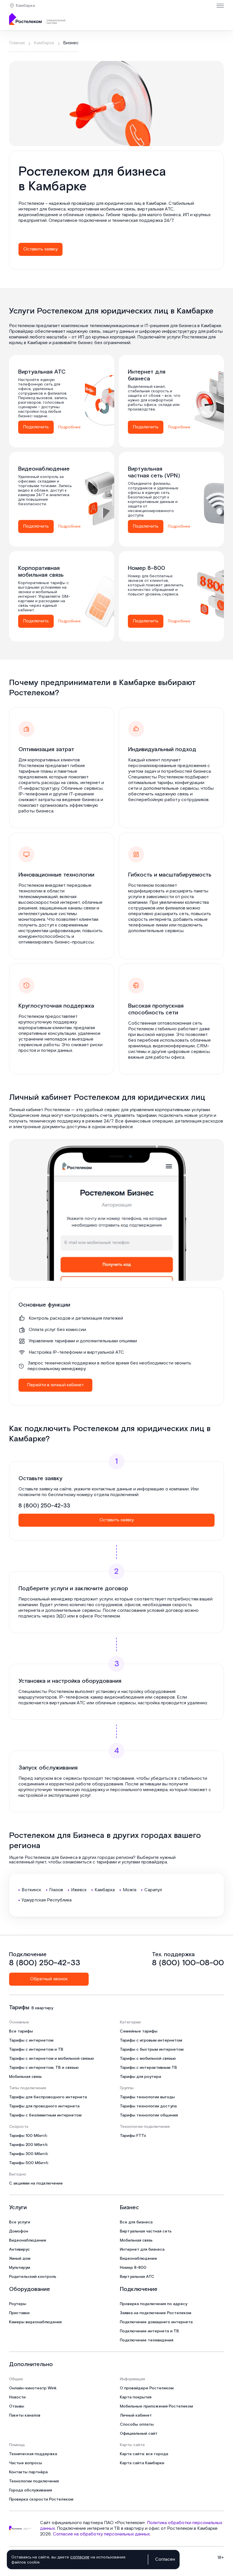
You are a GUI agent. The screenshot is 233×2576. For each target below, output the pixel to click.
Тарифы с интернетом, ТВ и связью (44, 2068)
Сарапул (153, 1890)
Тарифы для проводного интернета (44, 2106)
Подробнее (69, 427)
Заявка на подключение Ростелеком (156, 2313)
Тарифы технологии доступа (148, 2106)
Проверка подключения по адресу (154, 2304)
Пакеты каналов (25, 2415)
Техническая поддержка (33, 2454)
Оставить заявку (40, 249)
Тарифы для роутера (141, 2077)
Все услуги (20, 2222)
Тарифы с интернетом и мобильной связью (52, 2059)
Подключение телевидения (147, 2340)
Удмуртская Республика (47, 1900)
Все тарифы (21, 2031)
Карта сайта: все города (144, 2454)
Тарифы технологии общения (149, 2115)
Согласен (165, 2560)
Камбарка (25, 6)
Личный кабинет (136, 2415)
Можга (130, 1890)
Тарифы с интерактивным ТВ (148, 2068)
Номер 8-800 (133, 2268)
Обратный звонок (49, 1979)
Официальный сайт (139, 2434)
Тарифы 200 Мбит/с (29, 2145)
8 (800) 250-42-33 (44, 1506)
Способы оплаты (137, 2425)
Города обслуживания (31, 2490)
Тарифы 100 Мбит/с (28, 2136)
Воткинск (31, 1890)
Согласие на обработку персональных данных (101, 2534)
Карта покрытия (136, 2397)
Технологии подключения (34, 2481)
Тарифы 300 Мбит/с (29, 2154)
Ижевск (79, 1890)
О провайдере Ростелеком (147, 2388)
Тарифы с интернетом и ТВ (36, 2050)
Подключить (36, 427)
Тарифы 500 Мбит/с (29, 2163)
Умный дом (20, 2259)
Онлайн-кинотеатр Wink (33, 2388)
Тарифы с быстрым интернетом (152, 2050)
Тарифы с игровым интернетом (151, 2040)
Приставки (19, 2313)
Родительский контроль (33, 2277)
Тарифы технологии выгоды (147, 2097)
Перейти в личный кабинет (55, 1385)
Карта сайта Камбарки (142, 2463)
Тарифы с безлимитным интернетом (45, 2115)
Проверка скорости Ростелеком (41, 2499)
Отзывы (17, 2406)
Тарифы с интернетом (31, 2040)
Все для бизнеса (136, 2222)
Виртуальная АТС (137, 2277)
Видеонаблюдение (28, 2240)
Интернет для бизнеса (142, 2249)
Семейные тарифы (139, 2031)
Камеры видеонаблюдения (35, 2322)
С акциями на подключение (36, 2183)
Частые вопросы (26, 2463)
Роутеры (18, 2304)
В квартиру (42, 2008)
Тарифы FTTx (133, 2136)
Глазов (56, 1890)
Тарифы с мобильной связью (148, 2059)
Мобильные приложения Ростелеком (156, 2406)
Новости (17, 2397)
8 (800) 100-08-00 (188, 1963)
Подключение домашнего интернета (156, 2322)
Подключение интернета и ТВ (149, 2331)
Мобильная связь (25, 2077)
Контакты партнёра (28, 2472)
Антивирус (19, 2249)
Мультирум (20, 2268)
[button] (116, 215)
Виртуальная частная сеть (146, 2231)
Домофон (19, 2231)
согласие (80, 2557)
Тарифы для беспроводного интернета (48, 2097)
